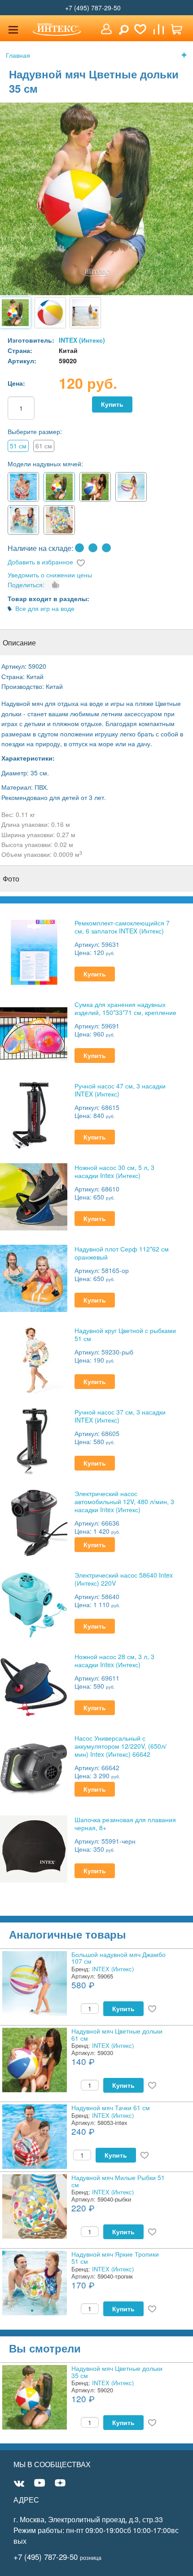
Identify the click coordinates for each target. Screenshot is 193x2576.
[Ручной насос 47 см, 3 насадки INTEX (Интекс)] (34, 1114)
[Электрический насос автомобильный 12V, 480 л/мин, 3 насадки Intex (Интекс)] (34, 1522)
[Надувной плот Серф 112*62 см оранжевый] (34, 1277)
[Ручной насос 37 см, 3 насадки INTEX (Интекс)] (34, 1440)
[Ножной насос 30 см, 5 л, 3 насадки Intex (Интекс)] (34, 1196)
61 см (44, 446)
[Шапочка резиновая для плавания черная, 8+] (34, 1848)
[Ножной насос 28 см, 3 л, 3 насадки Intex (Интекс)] (34, 1685)
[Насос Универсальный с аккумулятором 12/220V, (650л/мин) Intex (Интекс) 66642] (34, 1766)
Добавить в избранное (40, 562)
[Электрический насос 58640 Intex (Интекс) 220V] (34, 1603)
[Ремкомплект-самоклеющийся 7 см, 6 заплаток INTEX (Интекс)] (34, 951)
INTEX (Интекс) (82, 340)
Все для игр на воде (45, 608)
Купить (112, 404)
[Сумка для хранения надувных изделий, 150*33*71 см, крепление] (34, 1033)
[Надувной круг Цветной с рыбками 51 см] (34, 1359)
